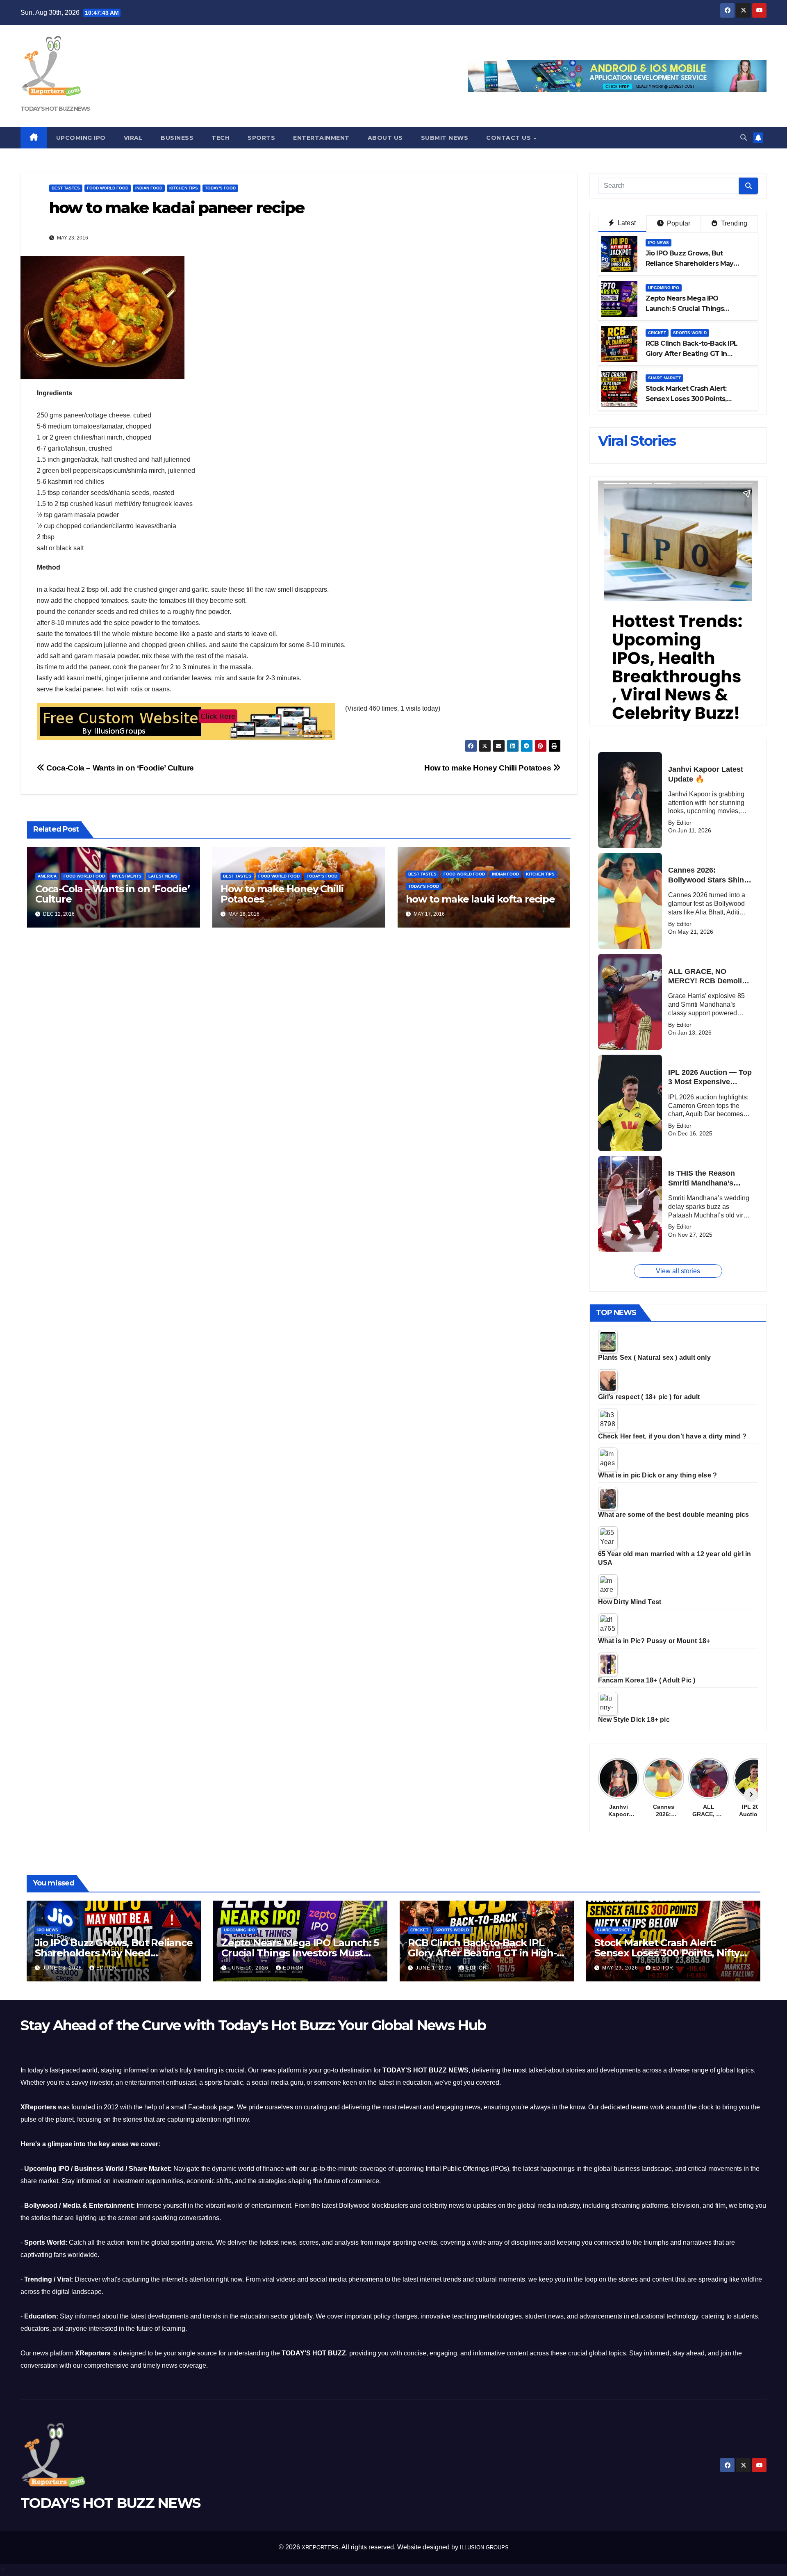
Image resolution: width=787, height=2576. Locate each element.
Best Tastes (66, 188)
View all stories (678, 1271)
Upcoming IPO (81, 138)
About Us (385, 138)
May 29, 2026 (621, 1968)
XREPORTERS (320, 2548)
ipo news (658, 243)
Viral (133, 138)
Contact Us (510, 138)
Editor (107, 1968)
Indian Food (149, 188)
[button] (744, 138)
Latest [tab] (626, 223)
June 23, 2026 (63, 1968)
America (47, 876)
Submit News (445, 138)
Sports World (690, 333)
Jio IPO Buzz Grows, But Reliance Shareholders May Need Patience (690, 263)
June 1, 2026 (434, 1968)
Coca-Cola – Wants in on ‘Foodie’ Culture (119, 768)
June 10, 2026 (250, 1968)
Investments (127, 876)
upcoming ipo (664, 288)
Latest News (163, 876)
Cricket (657, 333)
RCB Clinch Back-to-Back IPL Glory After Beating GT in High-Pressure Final (691, 354)
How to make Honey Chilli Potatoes (489, 768)
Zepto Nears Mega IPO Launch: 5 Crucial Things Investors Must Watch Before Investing (300, 1953)
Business (177, 138)
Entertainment (321, 138)
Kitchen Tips (184, 188)
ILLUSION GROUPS (484, 2548)
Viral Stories (637, 441)
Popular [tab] (678, 223)
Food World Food (108, 188)
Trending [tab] (733, 223)
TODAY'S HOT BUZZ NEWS (55, 109)
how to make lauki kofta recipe (480, 899)
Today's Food (220, 188)
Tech (221, 138)
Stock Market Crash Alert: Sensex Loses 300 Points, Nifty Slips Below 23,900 (686, 399)
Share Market (664, 378)
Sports (261, 138)
